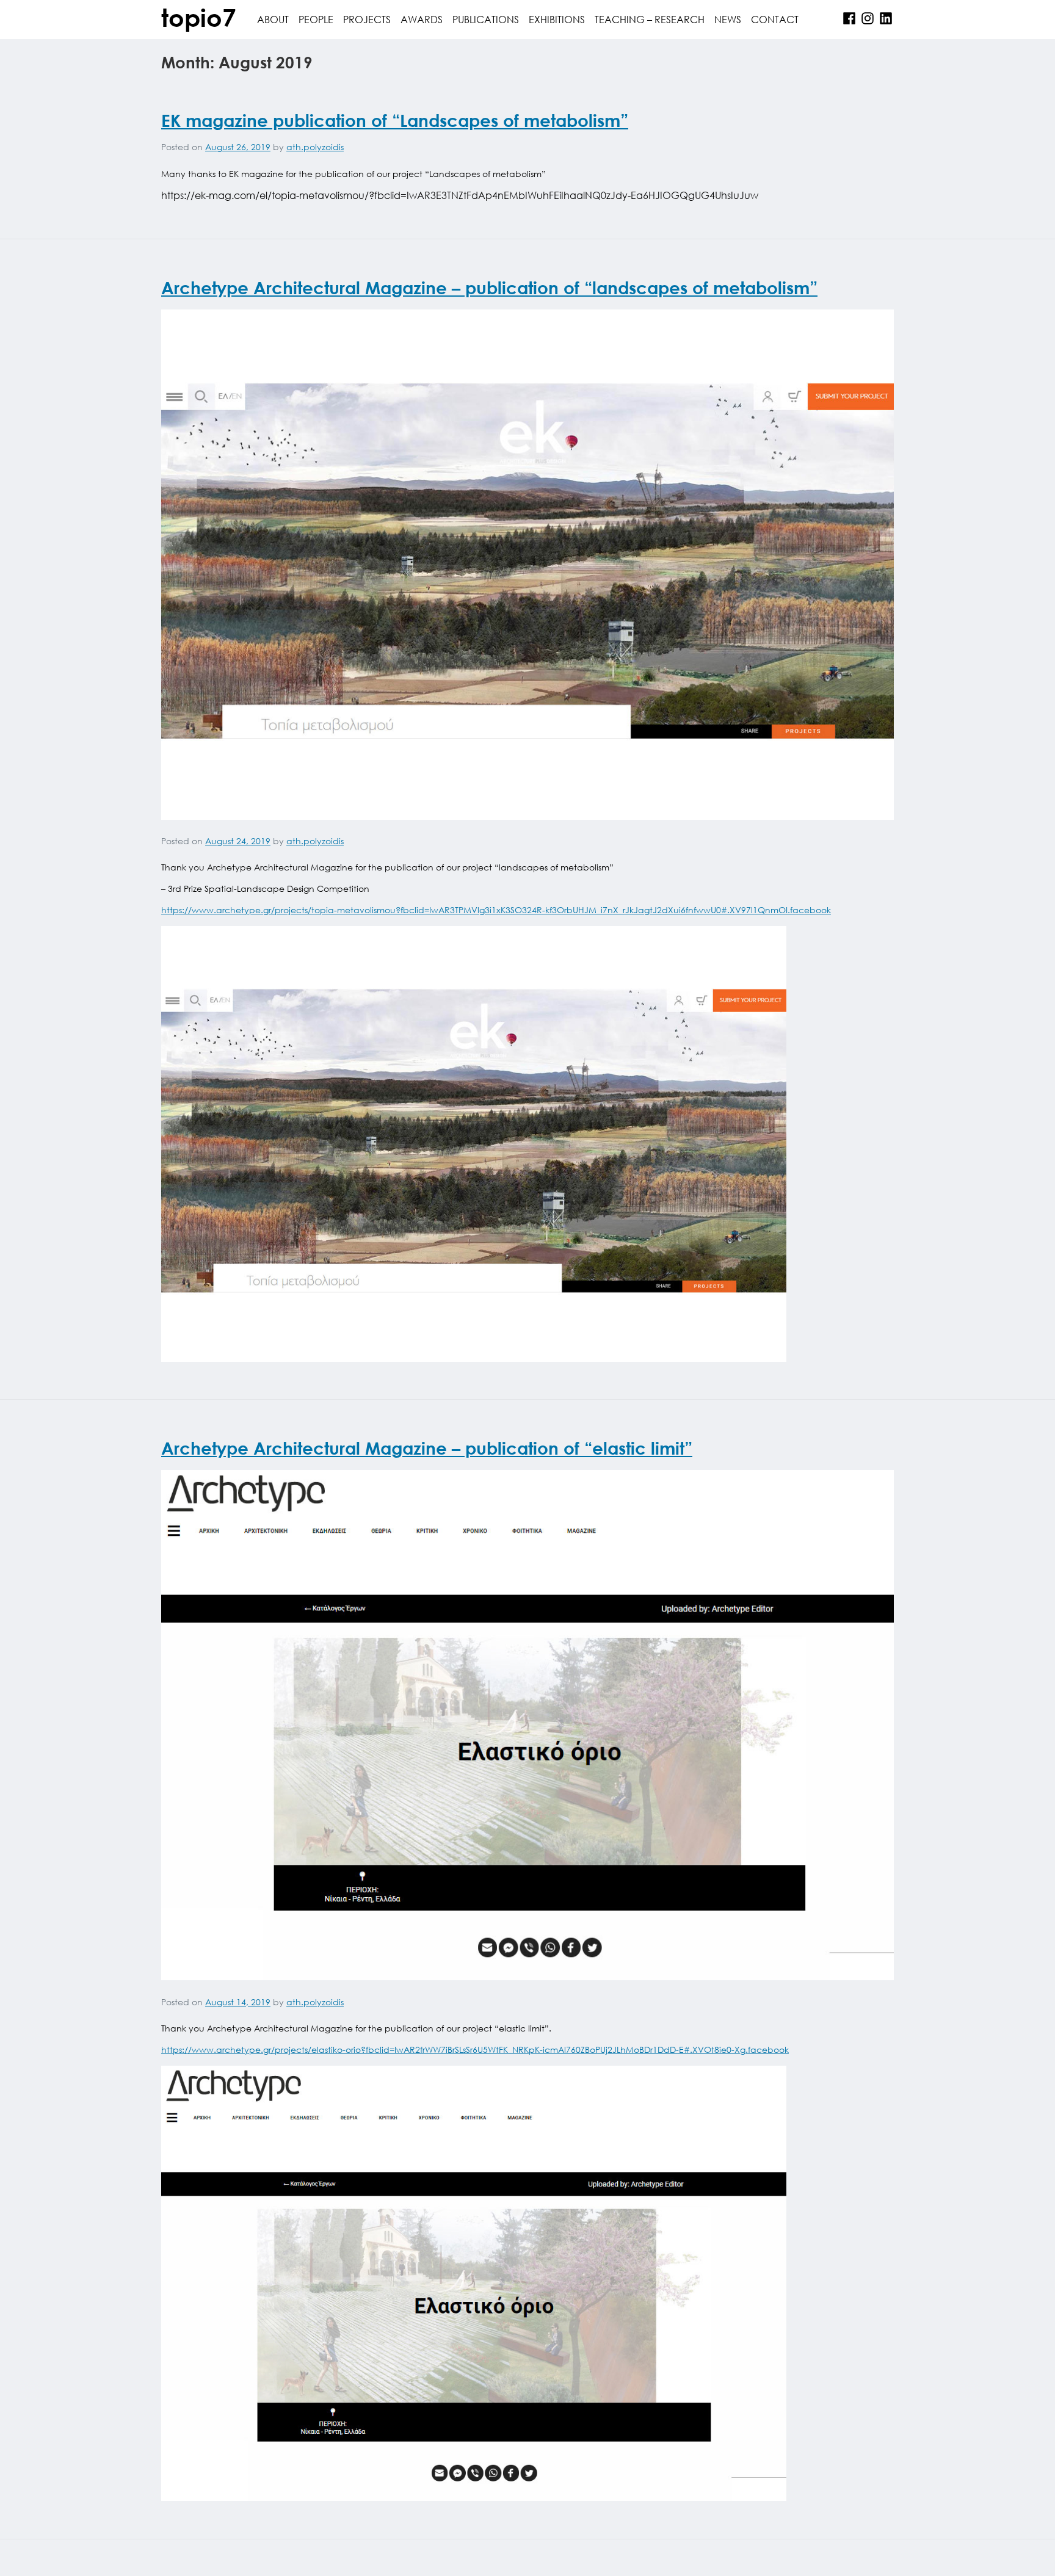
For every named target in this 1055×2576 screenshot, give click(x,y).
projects (367, 19)
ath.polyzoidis (315, 147)
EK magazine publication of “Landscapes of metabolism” (395, 120)
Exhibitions (557, 19)
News (728, 19)
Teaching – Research (650, 19)
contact (775, 19)
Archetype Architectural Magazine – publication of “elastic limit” (427, 1448)
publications (486, 19)
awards (422, 19)
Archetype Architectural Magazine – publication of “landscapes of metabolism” (489, 288)
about (273, 19)
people (316, 19)
